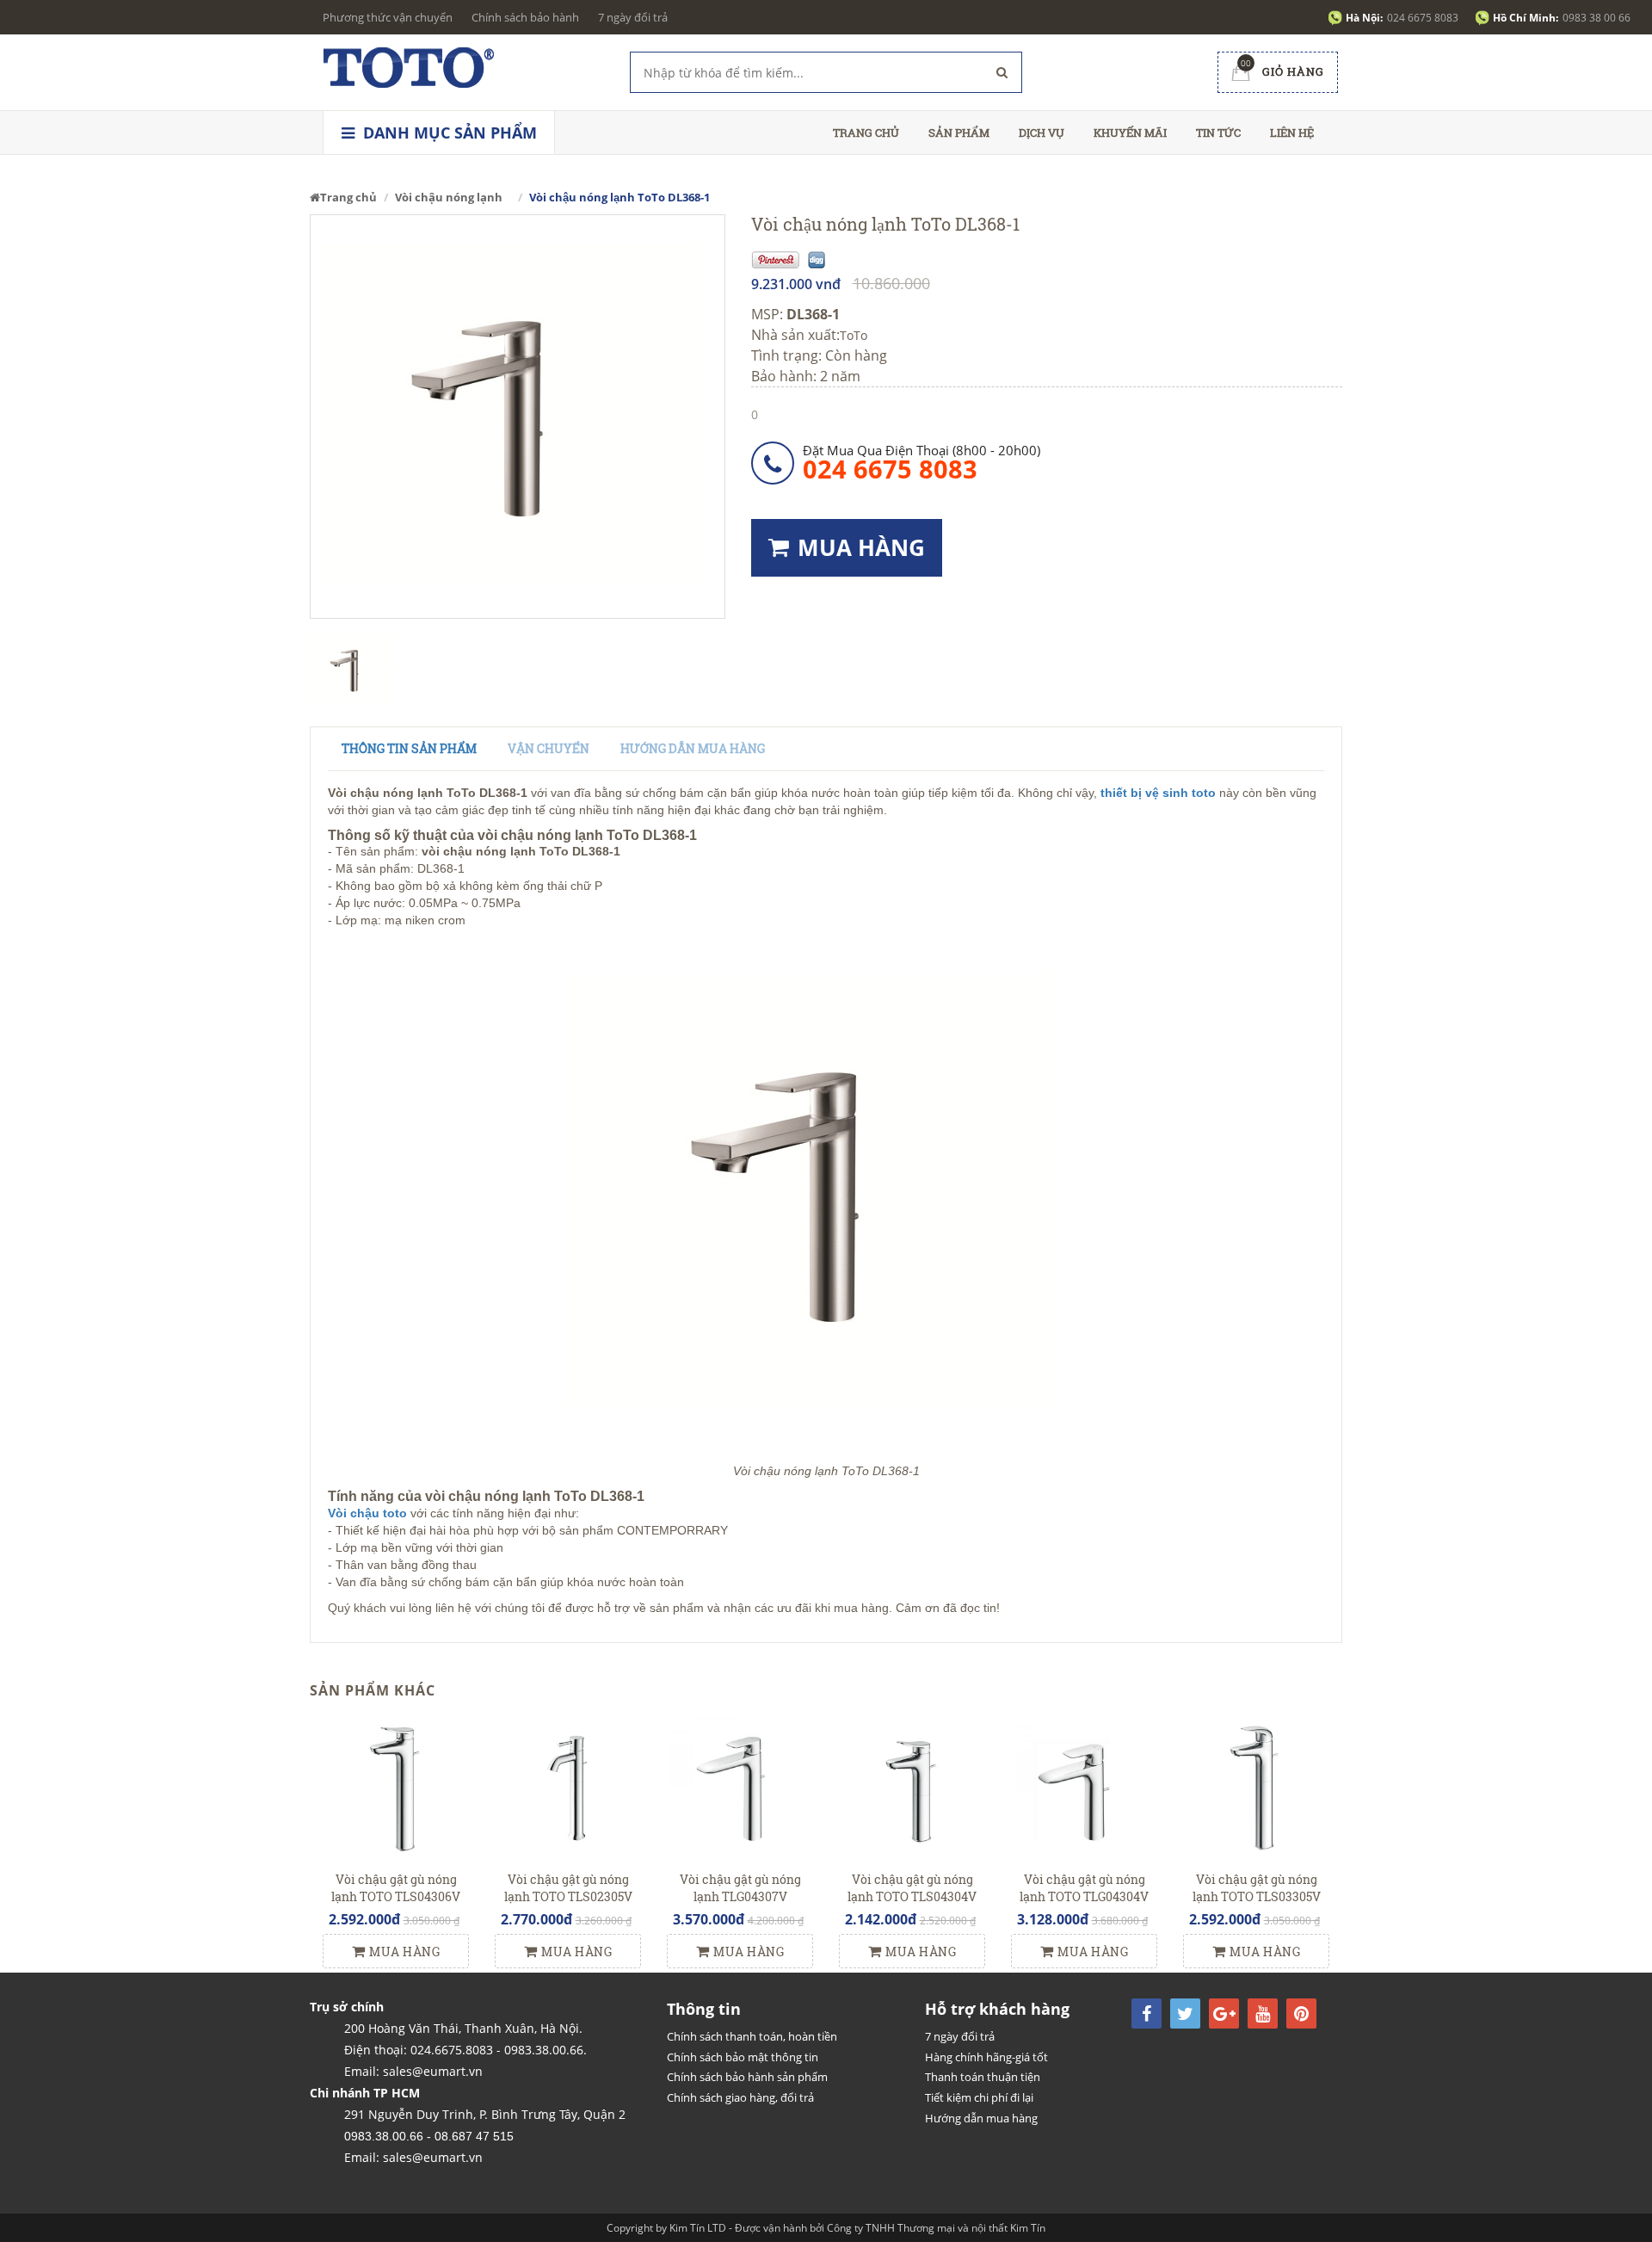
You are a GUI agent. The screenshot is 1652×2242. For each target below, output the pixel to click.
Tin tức (1218, 133)
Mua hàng (404, 1952)
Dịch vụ (1042, 133)
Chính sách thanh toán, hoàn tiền (752, 2036)
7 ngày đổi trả (633, 17)
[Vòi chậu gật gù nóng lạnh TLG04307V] (740, 1788)
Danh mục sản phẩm (448, 133)
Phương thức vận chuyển (388, 17)
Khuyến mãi (1130, 133)
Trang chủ (866, 133)
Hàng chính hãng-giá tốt (986, 2057)
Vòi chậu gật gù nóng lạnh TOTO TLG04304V (1084, 1888)
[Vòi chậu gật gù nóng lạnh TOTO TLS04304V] (912, 1788)
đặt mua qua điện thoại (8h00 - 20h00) (922, 462)
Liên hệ (1292, 133)
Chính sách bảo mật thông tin (743, 2057)
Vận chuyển (549, 748)
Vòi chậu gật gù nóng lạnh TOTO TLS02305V (568, 1888)
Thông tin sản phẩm (409, 748)
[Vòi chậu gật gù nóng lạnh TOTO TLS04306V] (396, 1788)
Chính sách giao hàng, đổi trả (740, 2097)
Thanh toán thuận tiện (983, 2077)
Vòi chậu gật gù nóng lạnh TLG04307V (740, 1888)
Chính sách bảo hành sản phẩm (747, 2077)
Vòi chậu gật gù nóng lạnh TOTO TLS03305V (1257, 1888)
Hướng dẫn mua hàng (693, 748)
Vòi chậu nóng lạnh (449, 197)
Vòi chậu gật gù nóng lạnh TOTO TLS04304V (912, 1888)
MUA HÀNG (861, 547)
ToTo (854, 335)
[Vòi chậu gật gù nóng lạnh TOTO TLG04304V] (1084, 1788)
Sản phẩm (959, 133)
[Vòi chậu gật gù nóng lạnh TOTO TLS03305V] (1256, 1788)
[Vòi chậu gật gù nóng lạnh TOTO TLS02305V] (568, 1788)
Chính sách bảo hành (525, 17)
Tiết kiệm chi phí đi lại (979, 2097)
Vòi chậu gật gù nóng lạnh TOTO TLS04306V (396, 1888)
